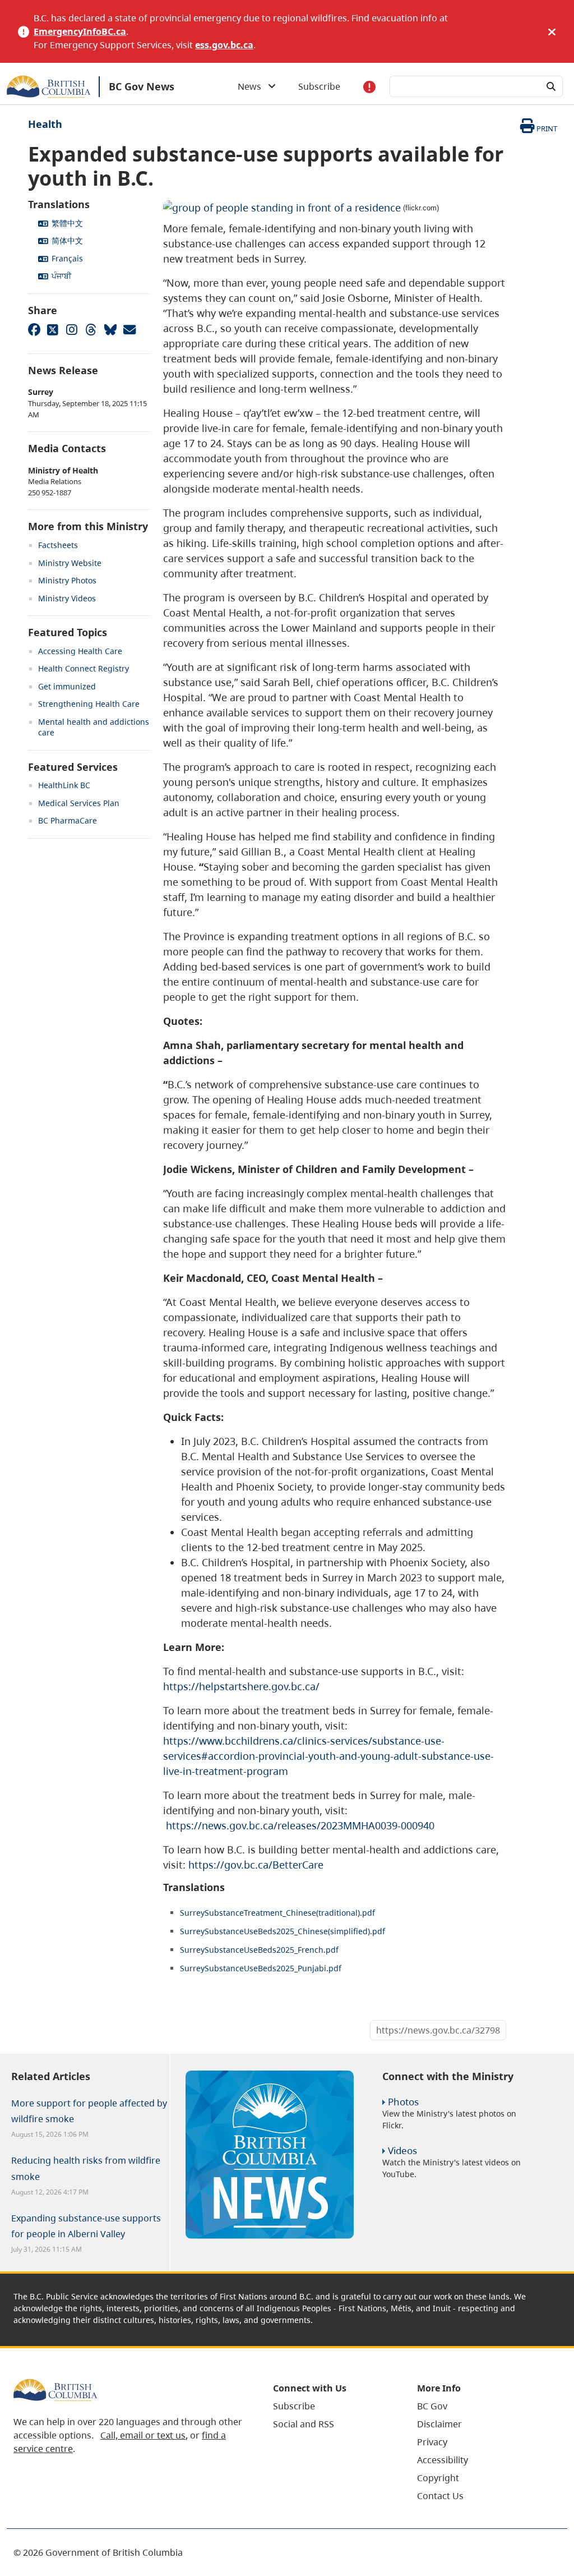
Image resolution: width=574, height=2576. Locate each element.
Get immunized (67, 686)
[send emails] (129, 329)
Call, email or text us (143, 2435)
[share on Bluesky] (110, 329)
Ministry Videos (67, 598)
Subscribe (319, 86)
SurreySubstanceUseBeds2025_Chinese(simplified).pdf (283, 1931)
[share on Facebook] (34, 329)
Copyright (438, 2478)
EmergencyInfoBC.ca (80, 31)
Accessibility (443, 2460)
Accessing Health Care (80, 651)
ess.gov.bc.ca (224, 45)
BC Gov (432, 2406)
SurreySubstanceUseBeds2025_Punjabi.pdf (261, 1968)
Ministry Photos (67, 580)
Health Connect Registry (84, 668)
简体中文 (67, 240)
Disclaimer (439, 2424)
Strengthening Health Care (89, 704)
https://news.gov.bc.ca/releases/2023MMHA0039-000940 (300, 1825)
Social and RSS (304, 2424)
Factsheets (58, 545)
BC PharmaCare (68, 820)
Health (45, 124)
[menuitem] (331, 2406)
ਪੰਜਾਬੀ (61, 276)
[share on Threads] (91, 329)
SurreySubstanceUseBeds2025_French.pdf (259, 1950)
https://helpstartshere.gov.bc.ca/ (241, 1686)
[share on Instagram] (72, 329)
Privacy (432, 2442)
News (253, 86)
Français (67, 258)
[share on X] (53, 329)
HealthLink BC (64, 785)
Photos (403, 2102)
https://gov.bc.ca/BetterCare (256, 1865)
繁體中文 (67, 223)
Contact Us (440, 2496)
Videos (402, 2150)
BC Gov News (142, 86)
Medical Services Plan (79, 803)
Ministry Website (70, 563)
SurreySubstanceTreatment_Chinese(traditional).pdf (277, 1913)
